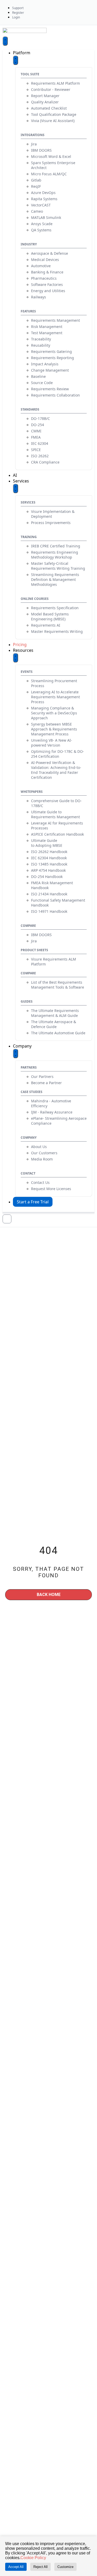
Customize (65, 2567)
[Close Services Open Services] (16, 488)
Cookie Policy (33, 2558)
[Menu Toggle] (5, 41)
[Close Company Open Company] (16, 1054)
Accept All (16, 2567)
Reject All (40, 2567)
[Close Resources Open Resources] (16, 658)
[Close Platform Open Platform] (16, 60)
